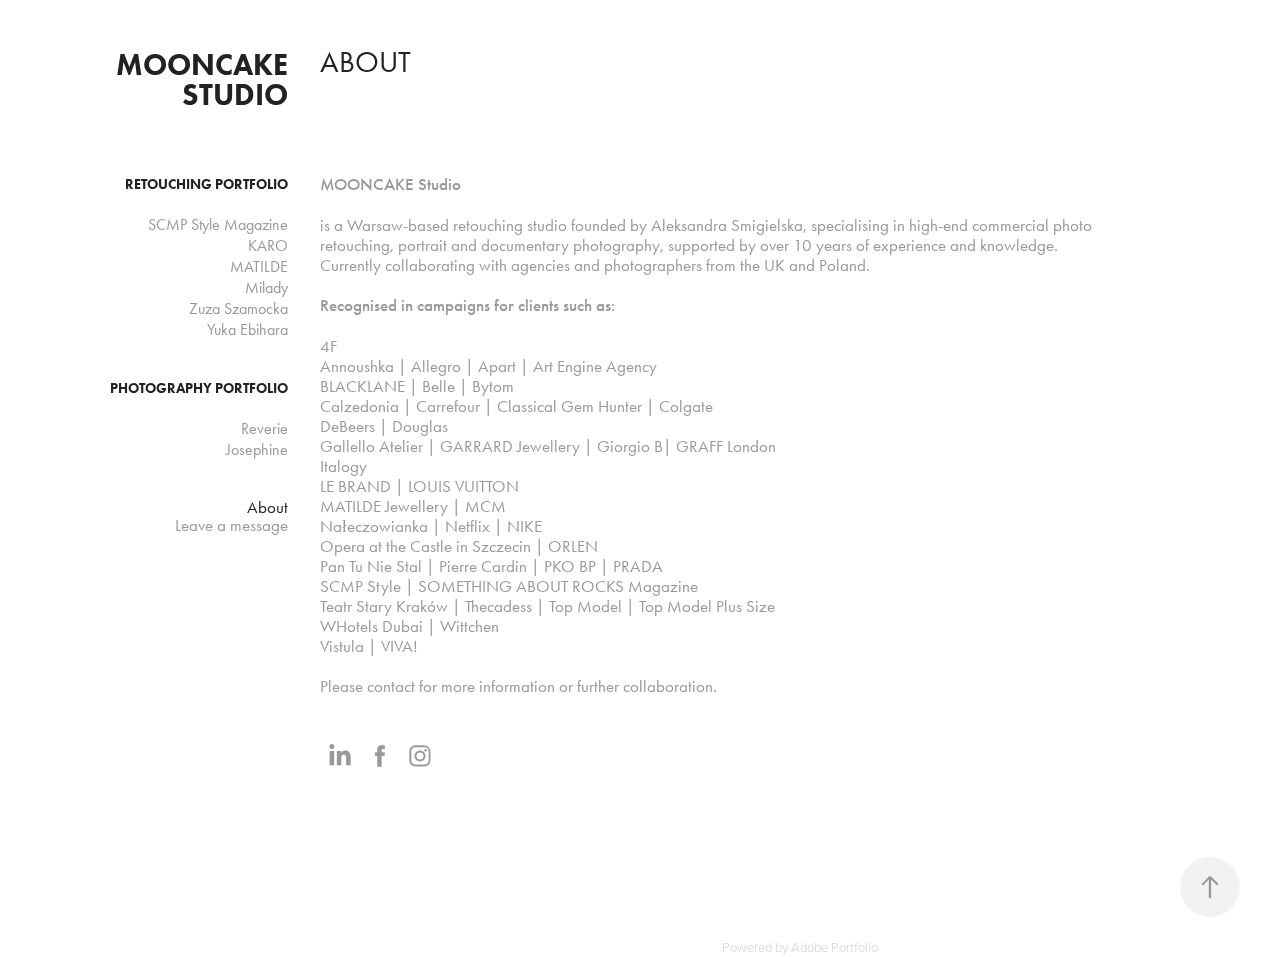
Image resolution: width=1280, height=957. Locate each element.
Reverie (264, 428)
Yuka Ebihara (247, 329)
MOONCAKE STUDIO (205, 79)
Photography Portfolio (199, 388)
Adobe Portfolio (834, 947)
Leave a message (231, 525)
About (267, 507)
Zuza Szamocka (238, 308)
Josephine (257, 449)
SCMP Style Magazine (218, 224)
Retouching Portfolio (206, 184)
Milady (266, 287)
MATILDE (259, 266)
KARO (268, 245)
